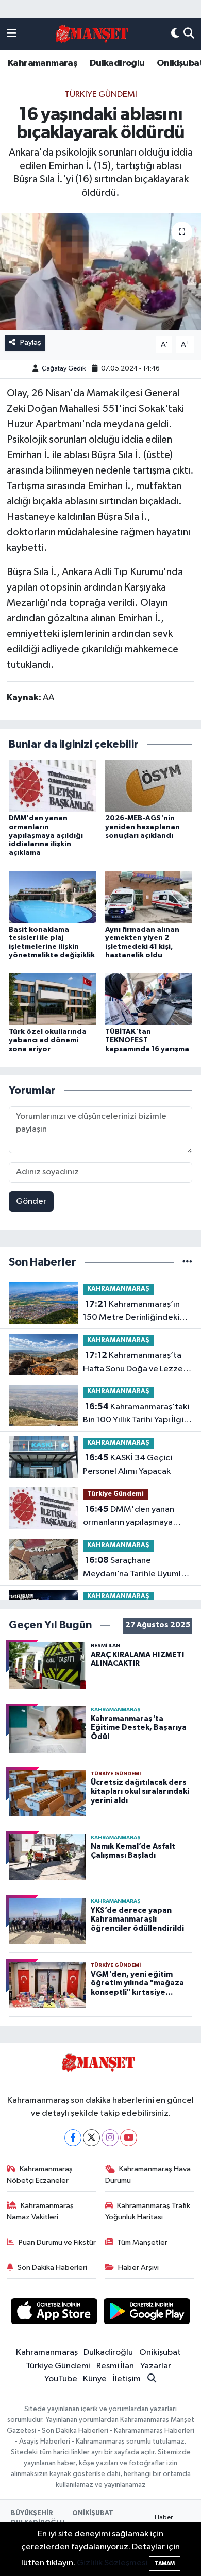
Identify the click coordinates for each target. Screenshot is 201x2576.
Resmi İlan (115, 2366)
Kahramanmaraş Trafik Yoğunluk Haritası (148, 2211)
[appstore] (54, 2313)
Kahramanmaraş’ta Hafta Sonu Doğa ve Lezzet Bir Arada (135, 1363)
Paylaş (31, 342)
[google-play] (147, 2313)
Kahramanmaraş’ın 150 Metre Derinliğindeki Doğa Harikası (131, 1312)
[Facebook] (73, 2138)
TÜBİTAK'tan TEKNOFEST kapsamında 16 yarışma (147, 1040)
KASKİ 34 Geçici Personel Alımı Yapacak (128, 1464)
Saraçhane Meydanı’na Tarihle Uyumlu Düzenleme (134, 1568)
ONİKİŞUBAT (93, 2513)
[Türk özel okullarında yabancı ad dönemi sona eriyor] (53, 999)
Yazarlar (156, 2366)
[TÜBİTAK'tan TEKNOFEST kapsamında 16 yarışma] (149, 999)
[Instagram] (110, 2138)
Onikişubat (160, 2353)
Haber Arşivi (138, 2268)
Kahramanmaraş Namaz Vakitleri (40, 2211)
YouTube (61, 2379)
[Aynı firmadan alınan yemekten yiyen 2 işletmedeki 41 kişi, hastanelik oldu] (149, 896)
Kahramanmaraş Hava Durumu (148, 2175)
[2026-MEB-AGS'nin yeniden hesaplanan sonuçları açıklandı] (149, 786)
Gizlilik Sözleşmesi (112, 2563)
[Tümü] (187, 1262)
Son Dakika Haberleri (52, 2268)
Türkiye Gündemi (101, 95)
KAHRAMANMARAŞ (118, 1289)
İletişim (127, 2379)
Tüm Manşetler (142, 2242)
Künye (95, 2379)
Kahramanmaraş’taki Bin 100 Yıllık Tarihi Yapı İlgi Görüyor (136, 1415)
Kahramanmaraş (43, 63)
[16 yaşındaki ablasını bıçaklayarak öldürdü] (100, 272)
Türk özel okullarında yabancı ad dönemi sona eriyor (48, 1040)
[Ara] (189, 34)
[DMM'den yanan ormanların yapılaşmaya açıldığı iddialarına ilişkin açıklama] (53, 786)
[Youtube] (129, 2138)
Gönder (31, 1201)
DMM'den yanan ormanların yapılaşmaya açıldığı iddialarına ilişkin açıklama (46, 836)
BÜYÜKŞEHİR (32, 2513)
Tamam (165, 2563)
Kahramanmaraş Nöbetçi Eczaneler (40, 2175)
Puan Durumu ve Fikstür (57, 2242)
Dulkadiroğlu (117, 63)
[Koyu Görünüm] (175, 34)
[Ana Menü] (12, 34)
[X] (91, 2138)
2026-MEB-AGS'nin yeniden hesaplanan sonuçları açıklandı (143, 827)
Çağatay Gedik (64, 369)
